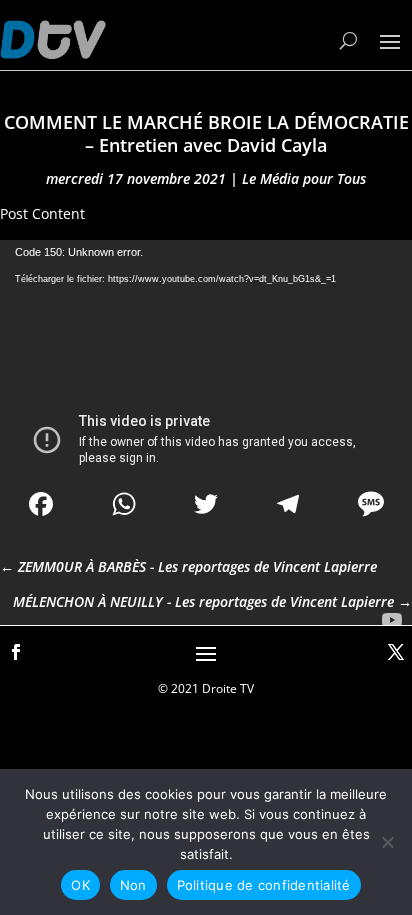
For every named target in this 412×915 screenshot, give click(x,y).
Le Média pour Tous (304, 178)
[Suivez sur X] (396, 652)
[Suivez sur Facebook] (16, 652)
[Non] (387, 842)
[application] (206, 356)
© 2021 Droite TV (206, 688)
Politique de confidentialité (264, 885)
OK (80, 885)
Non (133, 885)
